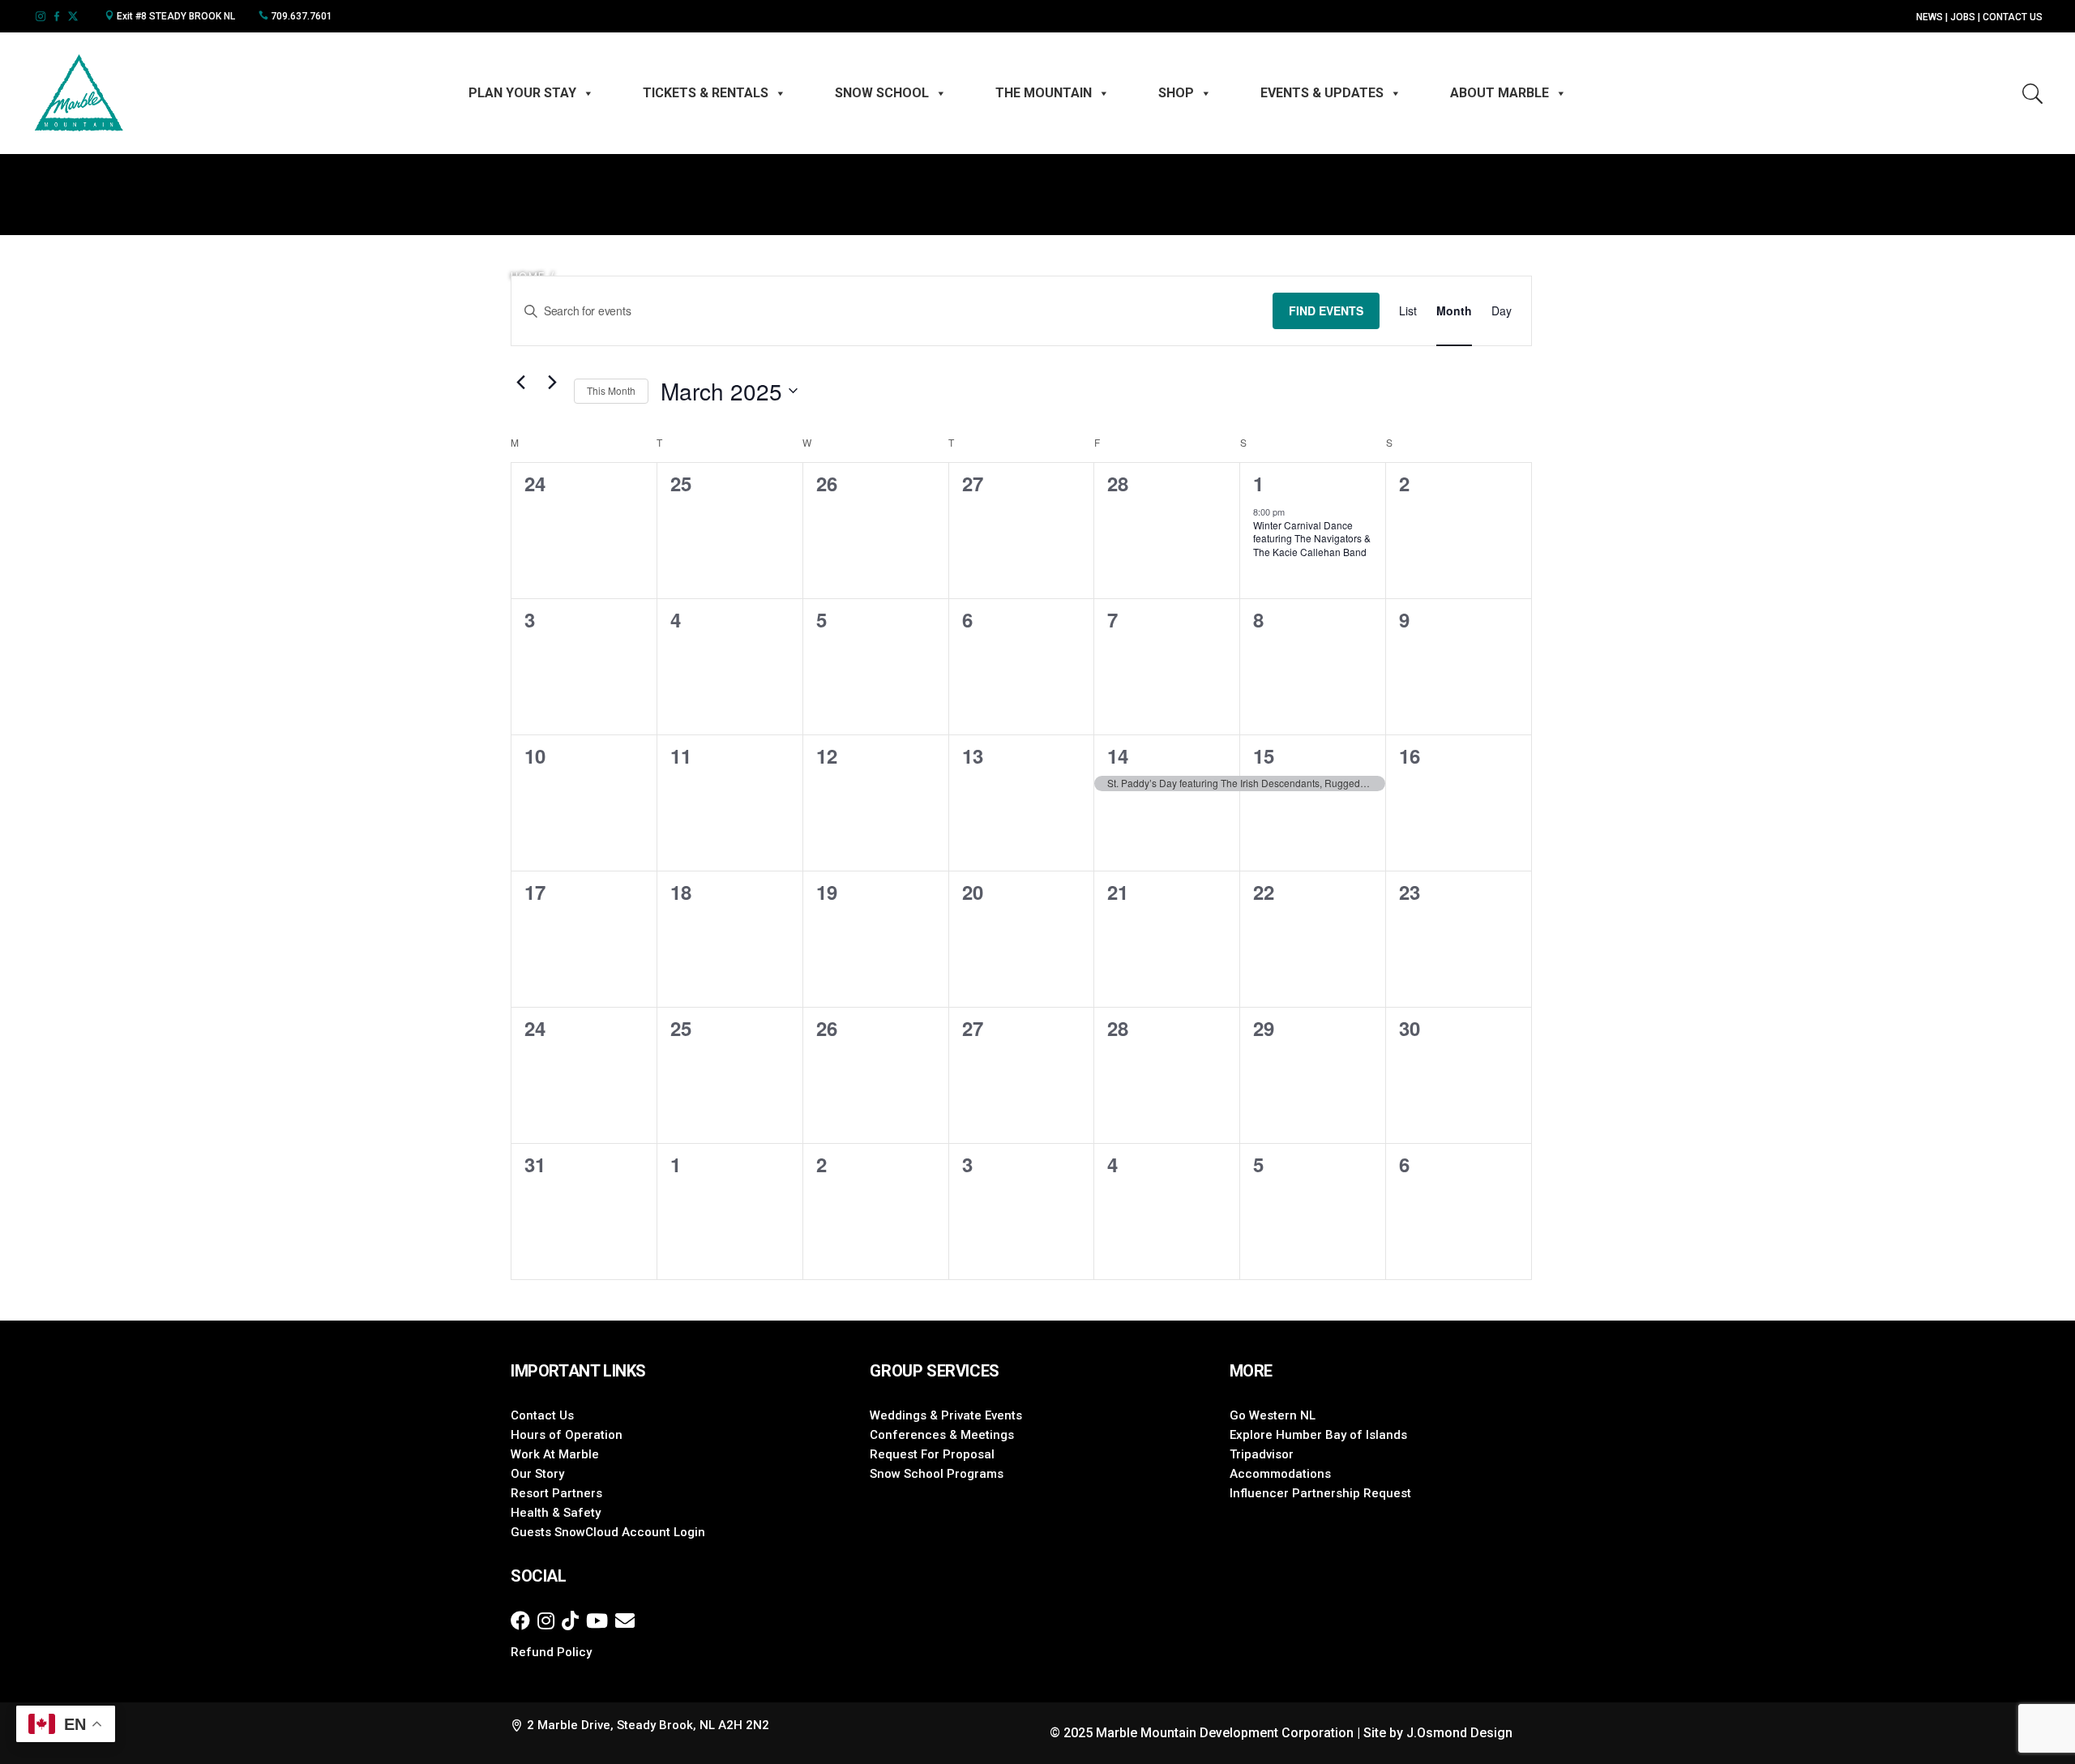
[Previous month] (520, 382)
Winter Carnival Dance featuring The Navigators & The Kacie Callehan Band (1312, 538)
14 (1117, 756)
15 (1263, 756)
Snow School (882, 93)
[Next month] (552, 382)
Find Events (1326, 310)
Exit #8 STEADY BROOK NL (175, 16)
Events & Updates (1322, 93)
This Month (611, 390)
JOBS (1963, 17)
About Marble (1500, 93)
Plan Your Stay (522, 93)
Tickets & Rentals (706, 93)
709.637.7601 (300, 16)
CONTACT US (2013, 17)
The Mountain (1044, 93)
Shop (1176, 93)
